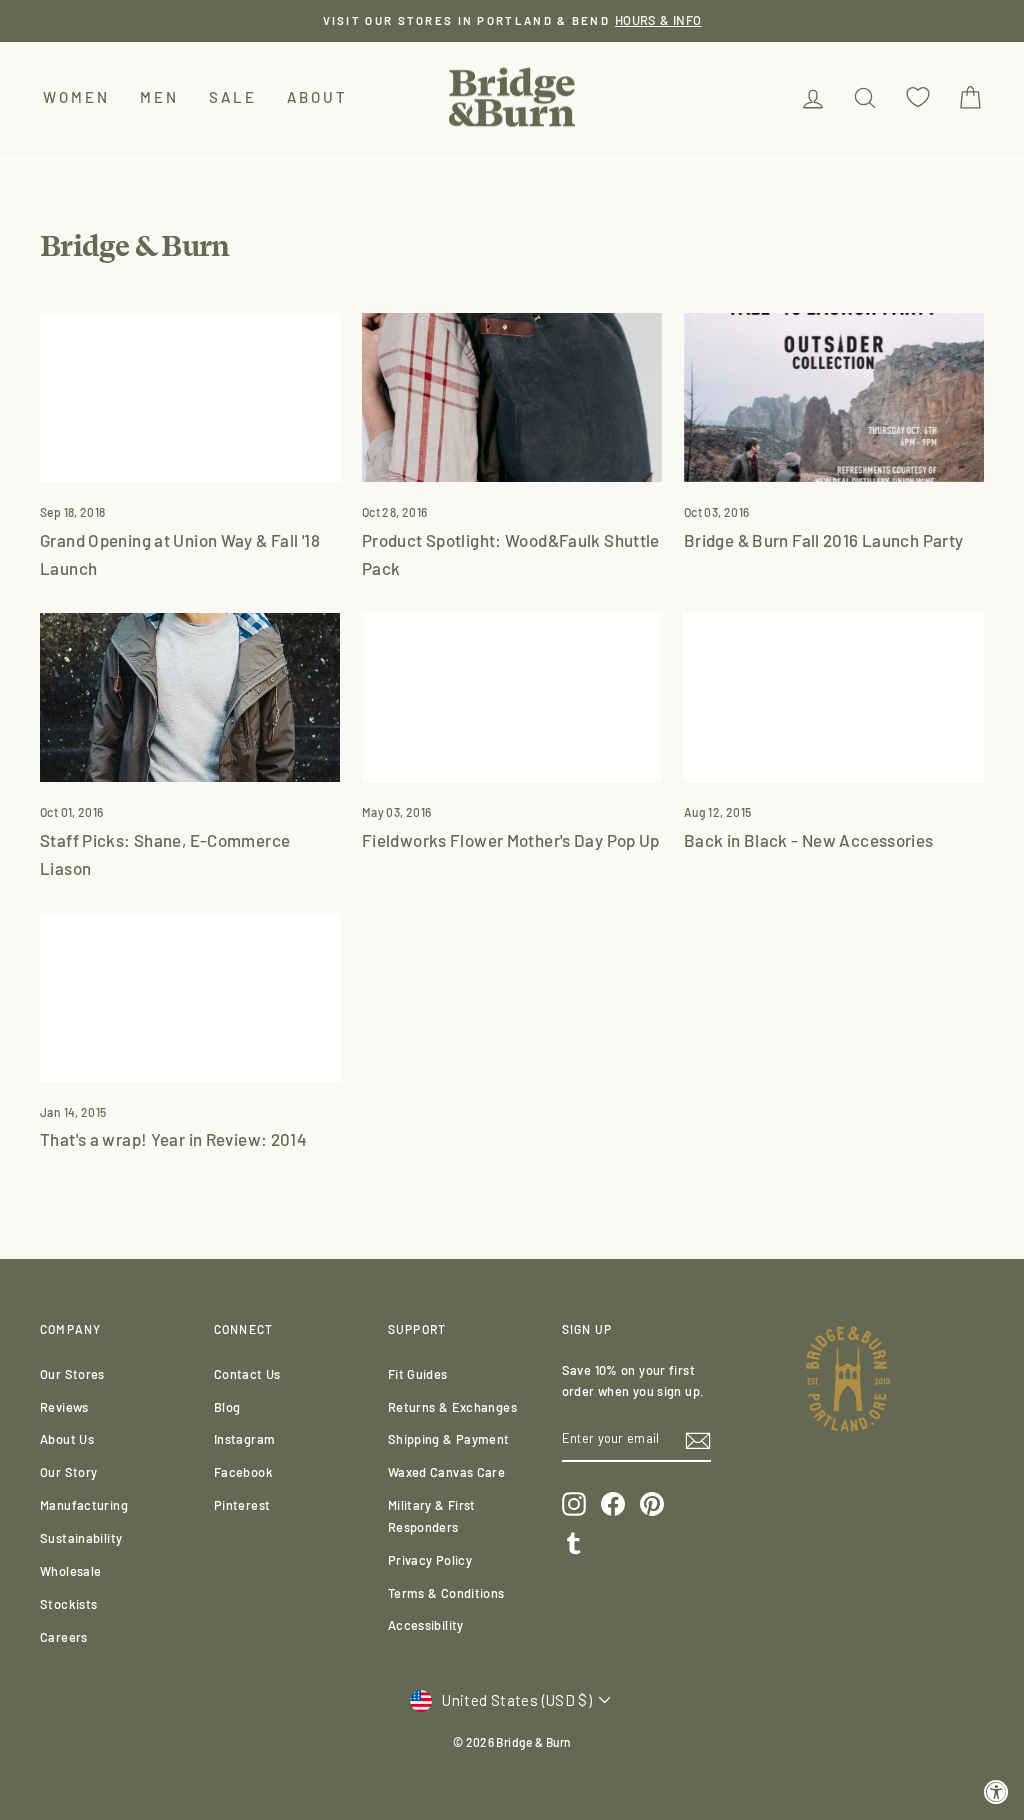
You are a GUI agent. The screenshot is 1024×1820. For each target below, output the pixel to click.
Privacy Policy (430, 1560)
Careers (64, 1637)
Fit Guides (418, 1374)
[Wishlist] (918, 97)
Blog (227, 1407)
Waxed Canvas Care (446, 1472)
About (317, 97)
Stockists (68, 1604)
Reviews (64, 1407)
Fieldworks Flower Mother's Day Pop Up (511, 840)
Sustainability (81, 1538)
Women (76, 97)
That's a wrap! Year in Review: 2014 (173, 1139)
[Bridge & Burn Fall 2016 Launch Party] (834, 397)
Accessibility (426, 1625)
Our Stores (72, 1374)
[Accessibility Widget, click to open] (996, 1792)
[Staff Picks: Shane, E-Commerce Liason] (190, 697)
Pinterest (242, 1505)
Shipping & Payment (449, 1439)
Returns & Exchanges (452, 1407)
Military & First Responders (432, 1516)
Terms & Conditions (446, 1593)
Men (159, 97)
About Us (67, 1439)
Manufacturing (84, 1505)
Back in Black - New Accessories (809, 840)
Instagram (244, 1439)
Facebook (243, 1472)
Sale (233, 97)
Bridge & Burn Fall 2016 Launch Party (824, 540)
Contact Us (247, 1374)
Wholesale (70, 1571)
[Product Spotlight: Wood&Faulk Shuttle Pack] (512, 397)
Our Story (68, 1472)
